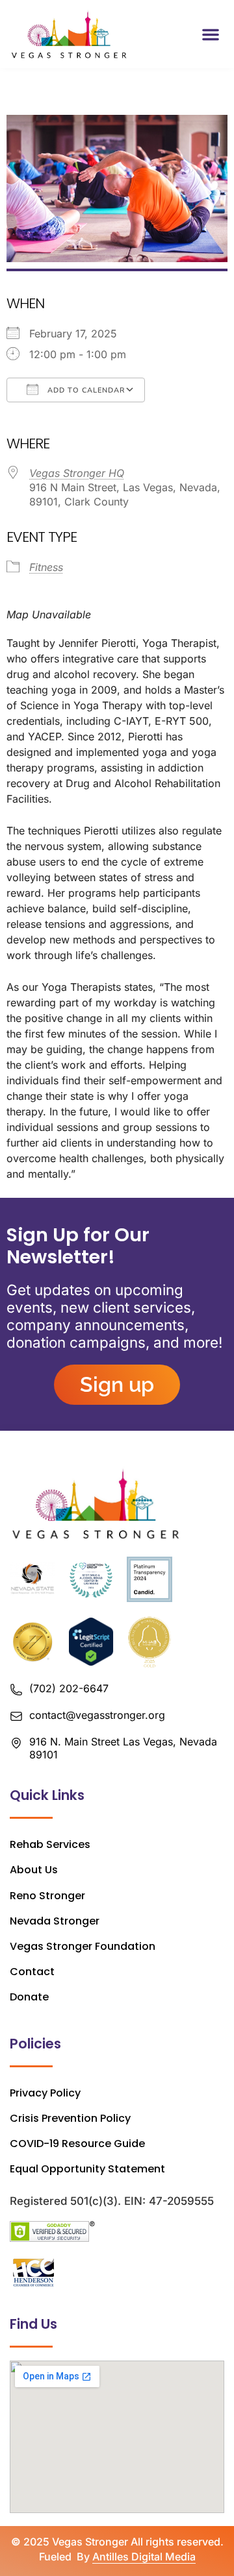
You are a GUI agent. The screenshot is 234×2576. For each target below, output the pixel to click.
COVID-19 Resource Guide (77, 2144)
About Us (34, 1870)
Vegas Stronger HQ (77, 473)
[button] (211, 34)
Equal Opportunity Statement (87, 2169)
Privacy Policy (45, 2093)
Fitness (46, 567)
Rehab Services (50, 1844)
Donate (29, 1997)
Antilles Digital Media (144, 2557)
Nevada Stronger (55, 1921)
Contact (32, 1972)
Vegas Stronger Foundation (83, 1946)
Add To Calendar (85, 390)
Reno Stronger (47, 1896)
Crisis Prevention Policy (70, 2118)
